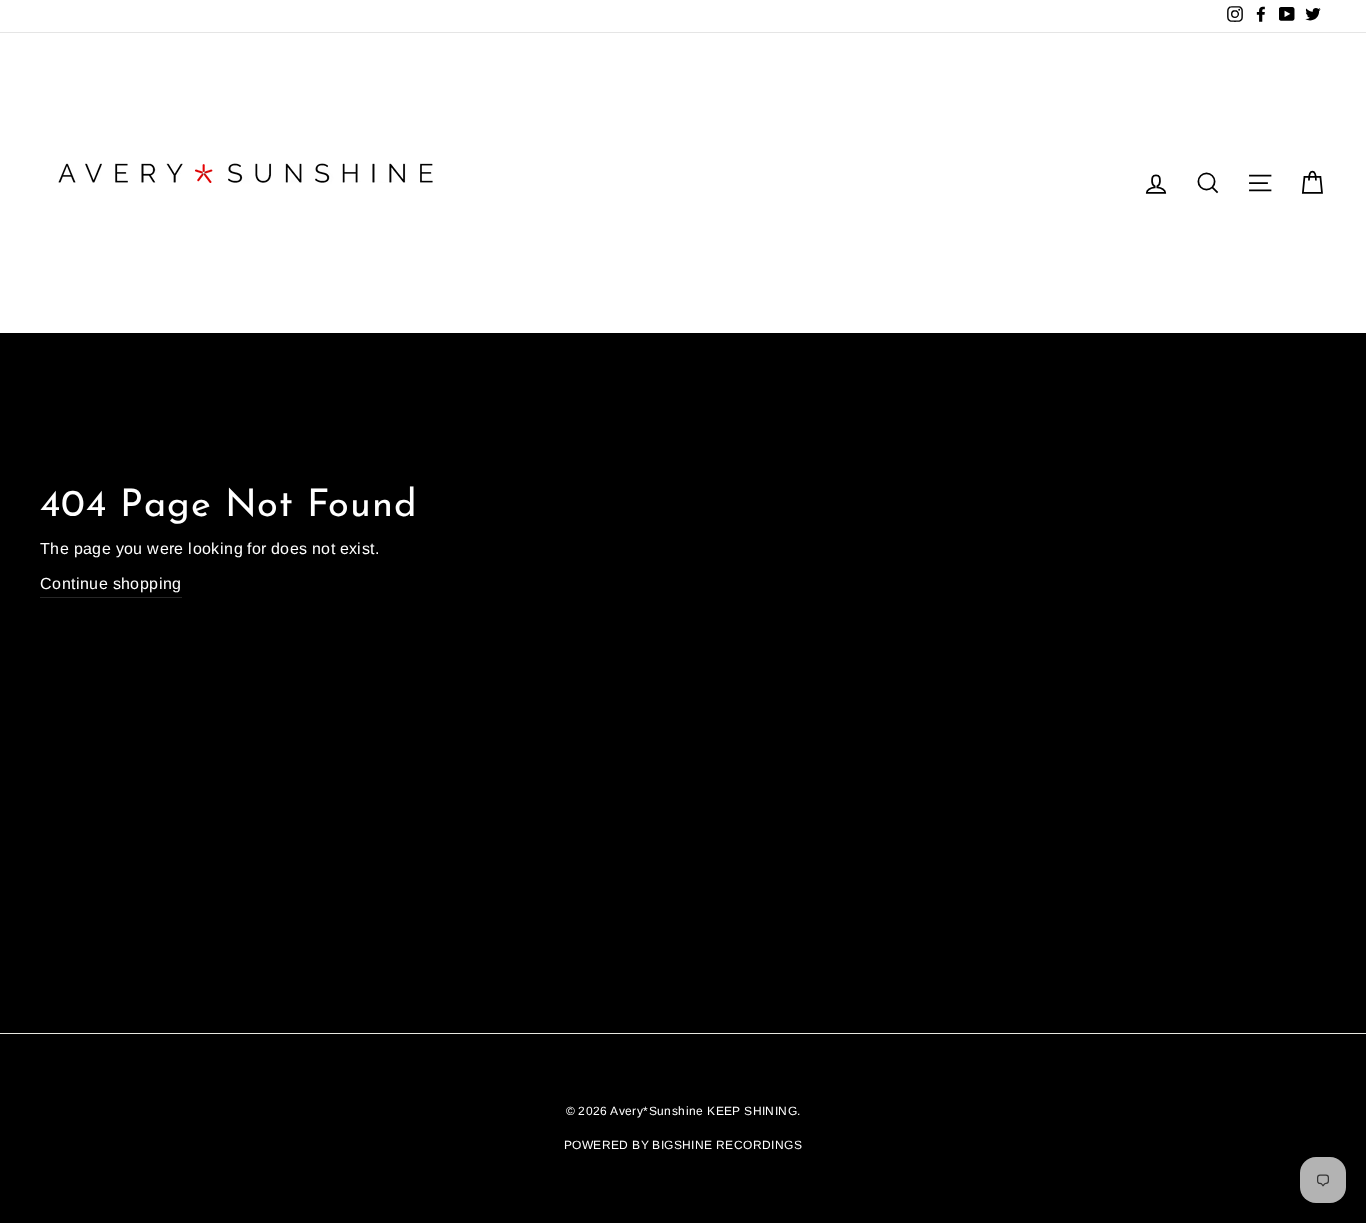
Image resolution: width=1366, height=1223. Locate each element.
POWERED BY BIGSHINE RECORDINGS (683, 1145)
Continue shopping (111, 583)
